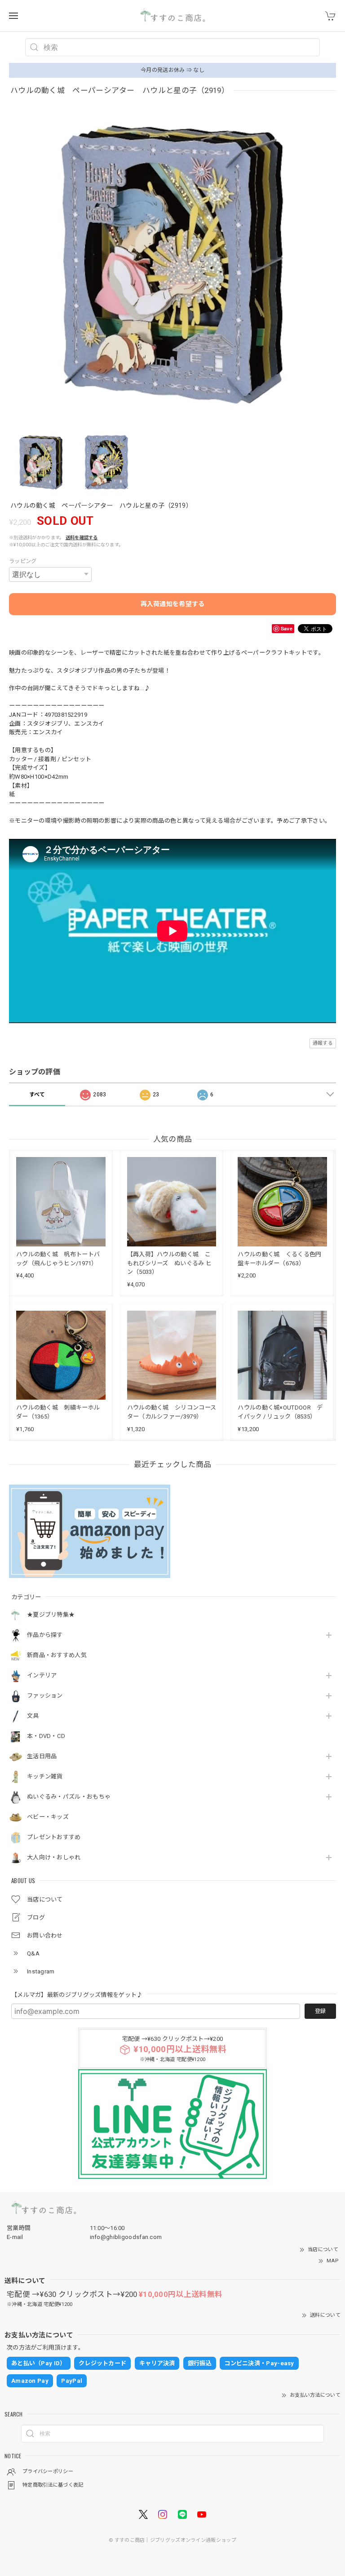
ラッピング (23, 561)
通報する (323, 1043)
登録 (320, 2011)
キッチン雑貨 (45, 1776)
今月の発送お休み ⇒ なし (172, 70)
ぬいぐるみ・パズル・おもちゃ (69, 1797)
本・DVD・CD (46, 1736)
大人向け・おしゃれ (54, 1857)
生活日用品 (42, 1756)
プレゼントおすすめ (54, 1837)
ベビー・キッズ (48, 1817)
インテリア (42, 1675)
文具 (33, 1716)
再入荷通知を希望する (173, 604)
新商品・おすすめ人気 (57, 1655)
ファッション (45, 1696)
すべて (37, 1095)
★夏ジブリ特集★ (51, 1615)
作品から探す (45, 1635)
